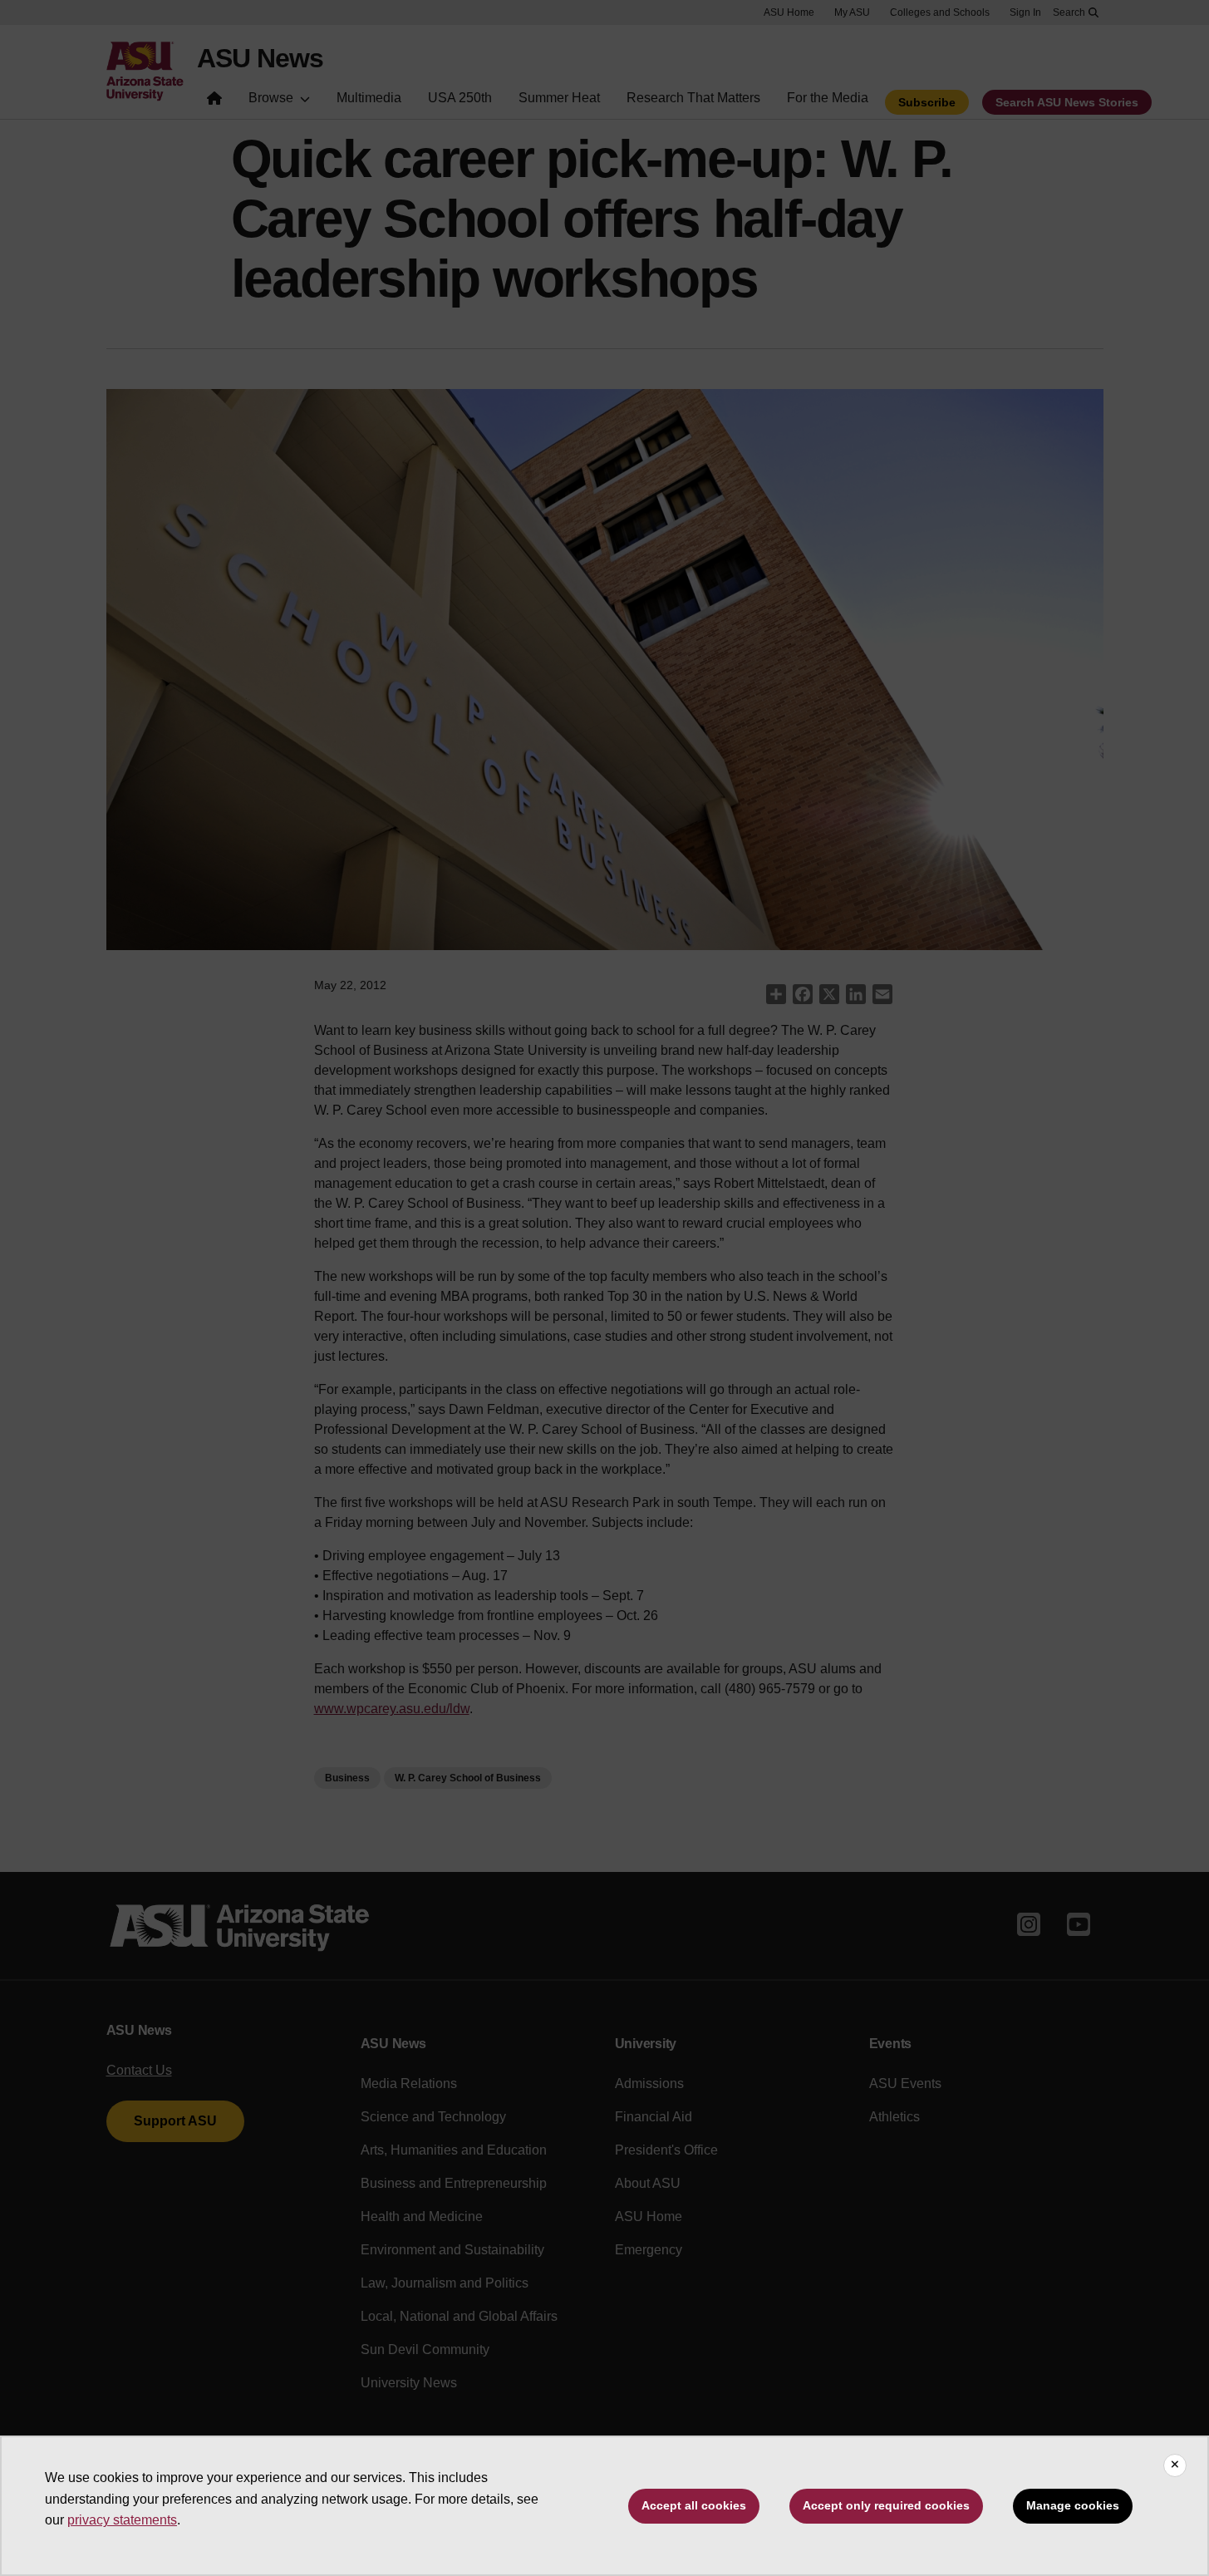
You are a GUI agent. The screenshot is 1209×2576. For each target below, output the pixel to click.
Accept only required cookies (886, 2505)
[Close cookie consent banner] (1175, 2465)
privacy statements (122, 2520)
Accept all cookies (694, 2505)
